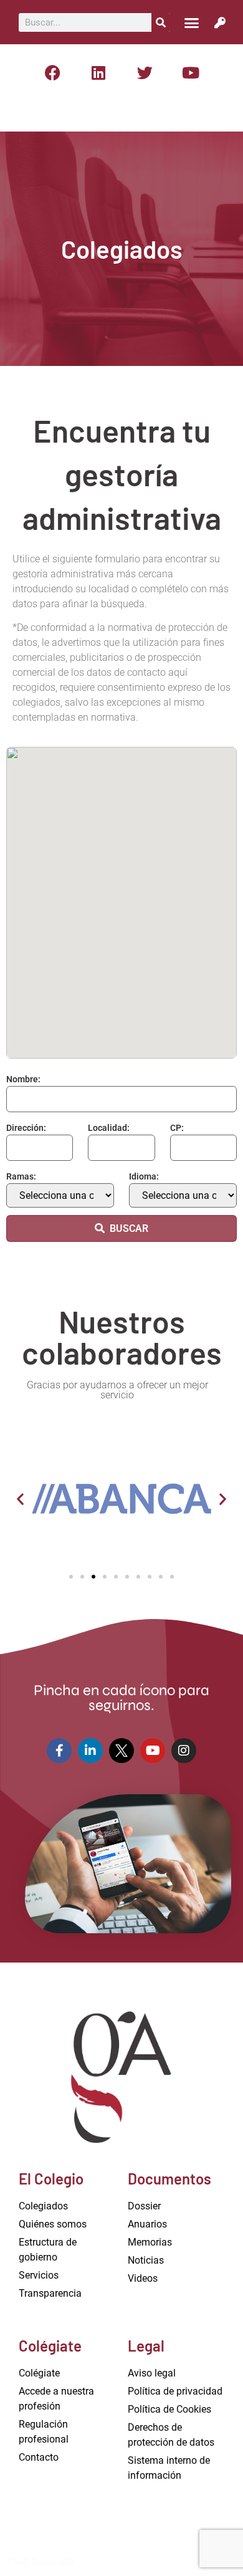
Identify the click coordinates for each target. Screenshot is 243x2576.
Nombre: (23, 1079)
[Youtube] (191, 72)
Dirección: (26, 1128)
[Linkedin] (98, 72)
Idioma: (144, 1176)
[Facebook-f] (59, 1751)
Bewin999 (53, 2561)
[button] (191, 22)
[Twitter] (145, 72)
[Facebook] (52, 72)
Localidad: (109, 1128)
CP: (177, 1128)
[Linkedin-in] (90, 1751)
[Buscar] (161, 22)
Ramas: (21, 1176)
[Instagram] (184, 1751)
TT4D (18, 2561)
